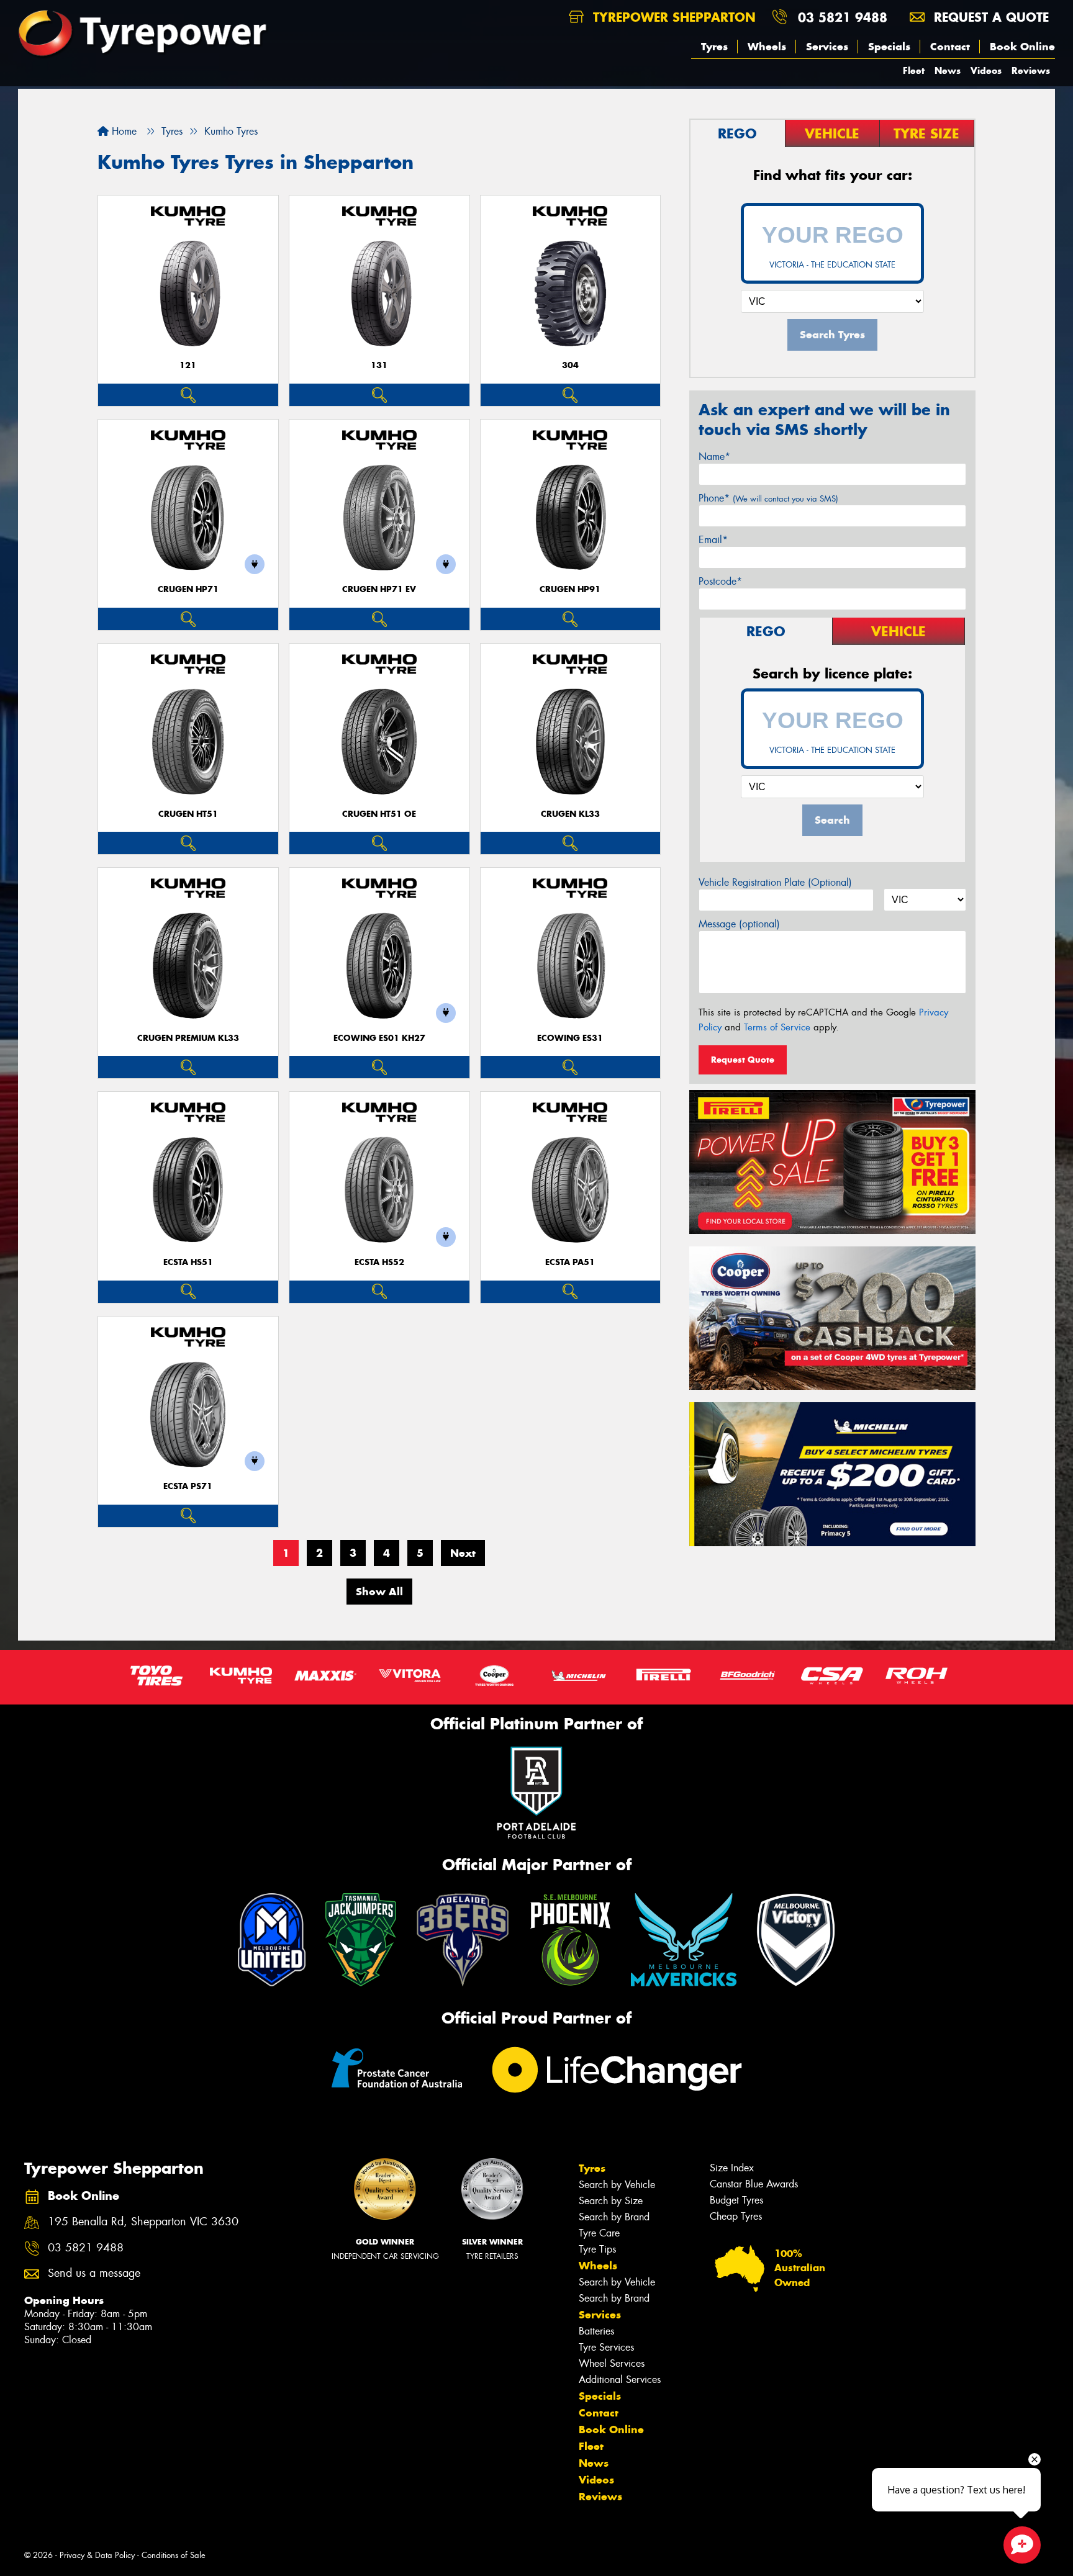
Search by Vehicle (617, 2185)
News (948, 70)
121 (188, 365)
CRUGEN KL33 (570, 814)
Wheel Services (612, 2363)
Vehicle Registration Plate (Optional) (775, 882)
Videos (986, 70)
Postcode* (720, 581)
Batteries (596, 2331)
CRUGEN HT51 (188, 814)
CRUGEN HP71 (188, 589)
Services (827, 47)
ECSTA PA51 (570, 1262)
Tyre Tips (597, 2249)
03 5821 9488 (843, 17)
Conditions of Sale (174, 2555)
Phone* (768, 498)
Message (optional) (739, 924)
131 (379, 365)
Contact (950, 47)
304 (570, 365)
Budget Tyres (736, 2200)
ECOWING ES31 (570, 1038)
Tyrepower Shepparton (672, 17)
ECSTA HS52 (379, 1262)
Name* (714, 457)
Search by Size (611, 2201)
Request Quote (743, 1060)
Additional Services (620, 2380)
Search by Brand (614, 2217)
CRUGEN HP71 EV (379, 589)
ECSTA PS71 (188, 1486)
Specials (889, 47)
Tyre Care (599, 2233)
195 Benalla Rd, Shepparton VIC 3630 (143, 2222)
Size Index (732, 2168)
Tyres (714, 47)
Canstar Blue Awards (754, 2184)
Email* (713, 540)
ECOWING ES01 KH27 (379, 1038)
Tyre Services (606, 2347)
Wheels (767, 47)
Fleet (914, 70)
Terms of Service (777, 1027)
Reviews (1031, 70)
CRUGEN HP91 (570, 589)
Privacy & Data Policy (97, 2555)
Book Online (1022, 47)
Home (123, 131)
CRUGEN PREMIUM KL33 (188, 1038)
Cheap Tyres (736, 2216)
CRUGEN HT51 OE (379, 814)
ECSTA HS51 (188, 1262)
